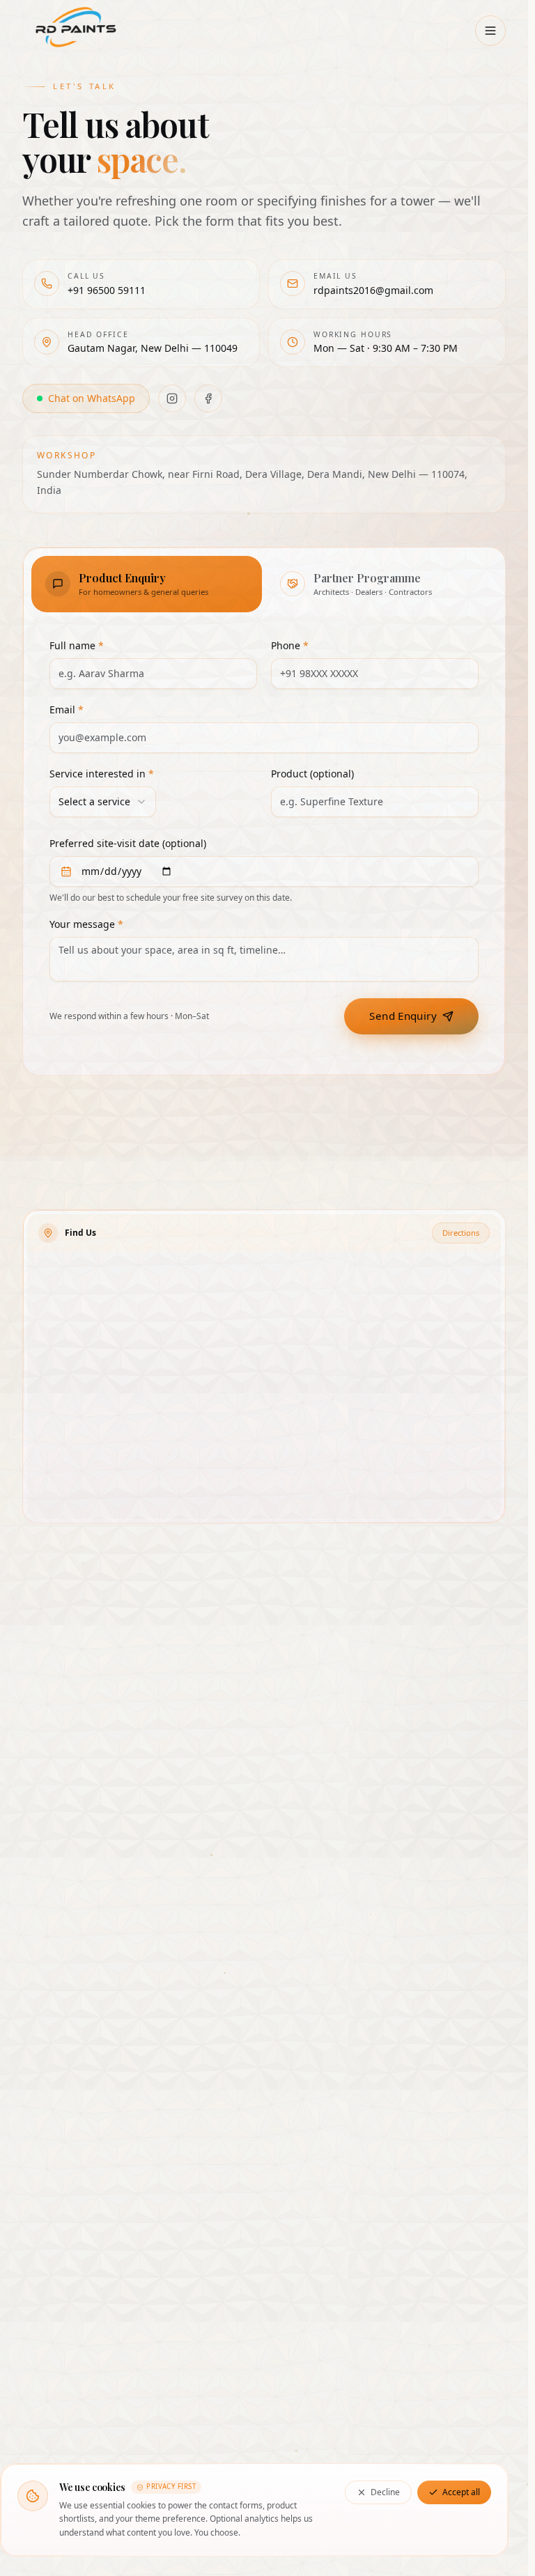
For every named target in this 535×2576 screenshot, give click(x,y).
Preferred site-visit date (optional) (128, 843)
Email (67, 709)
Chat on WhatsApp (92, 398)
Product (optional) (312, 774)
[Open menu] (490, 31)
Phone (290, 645)
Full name (77, 645)
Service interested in (102, 774)
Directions (461, 1233)
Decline (385, 2492)
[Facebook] (208, 398)
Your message (86, 924)
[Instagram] (172, 398)
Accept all (461, 2492)
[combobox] (103, 802)
